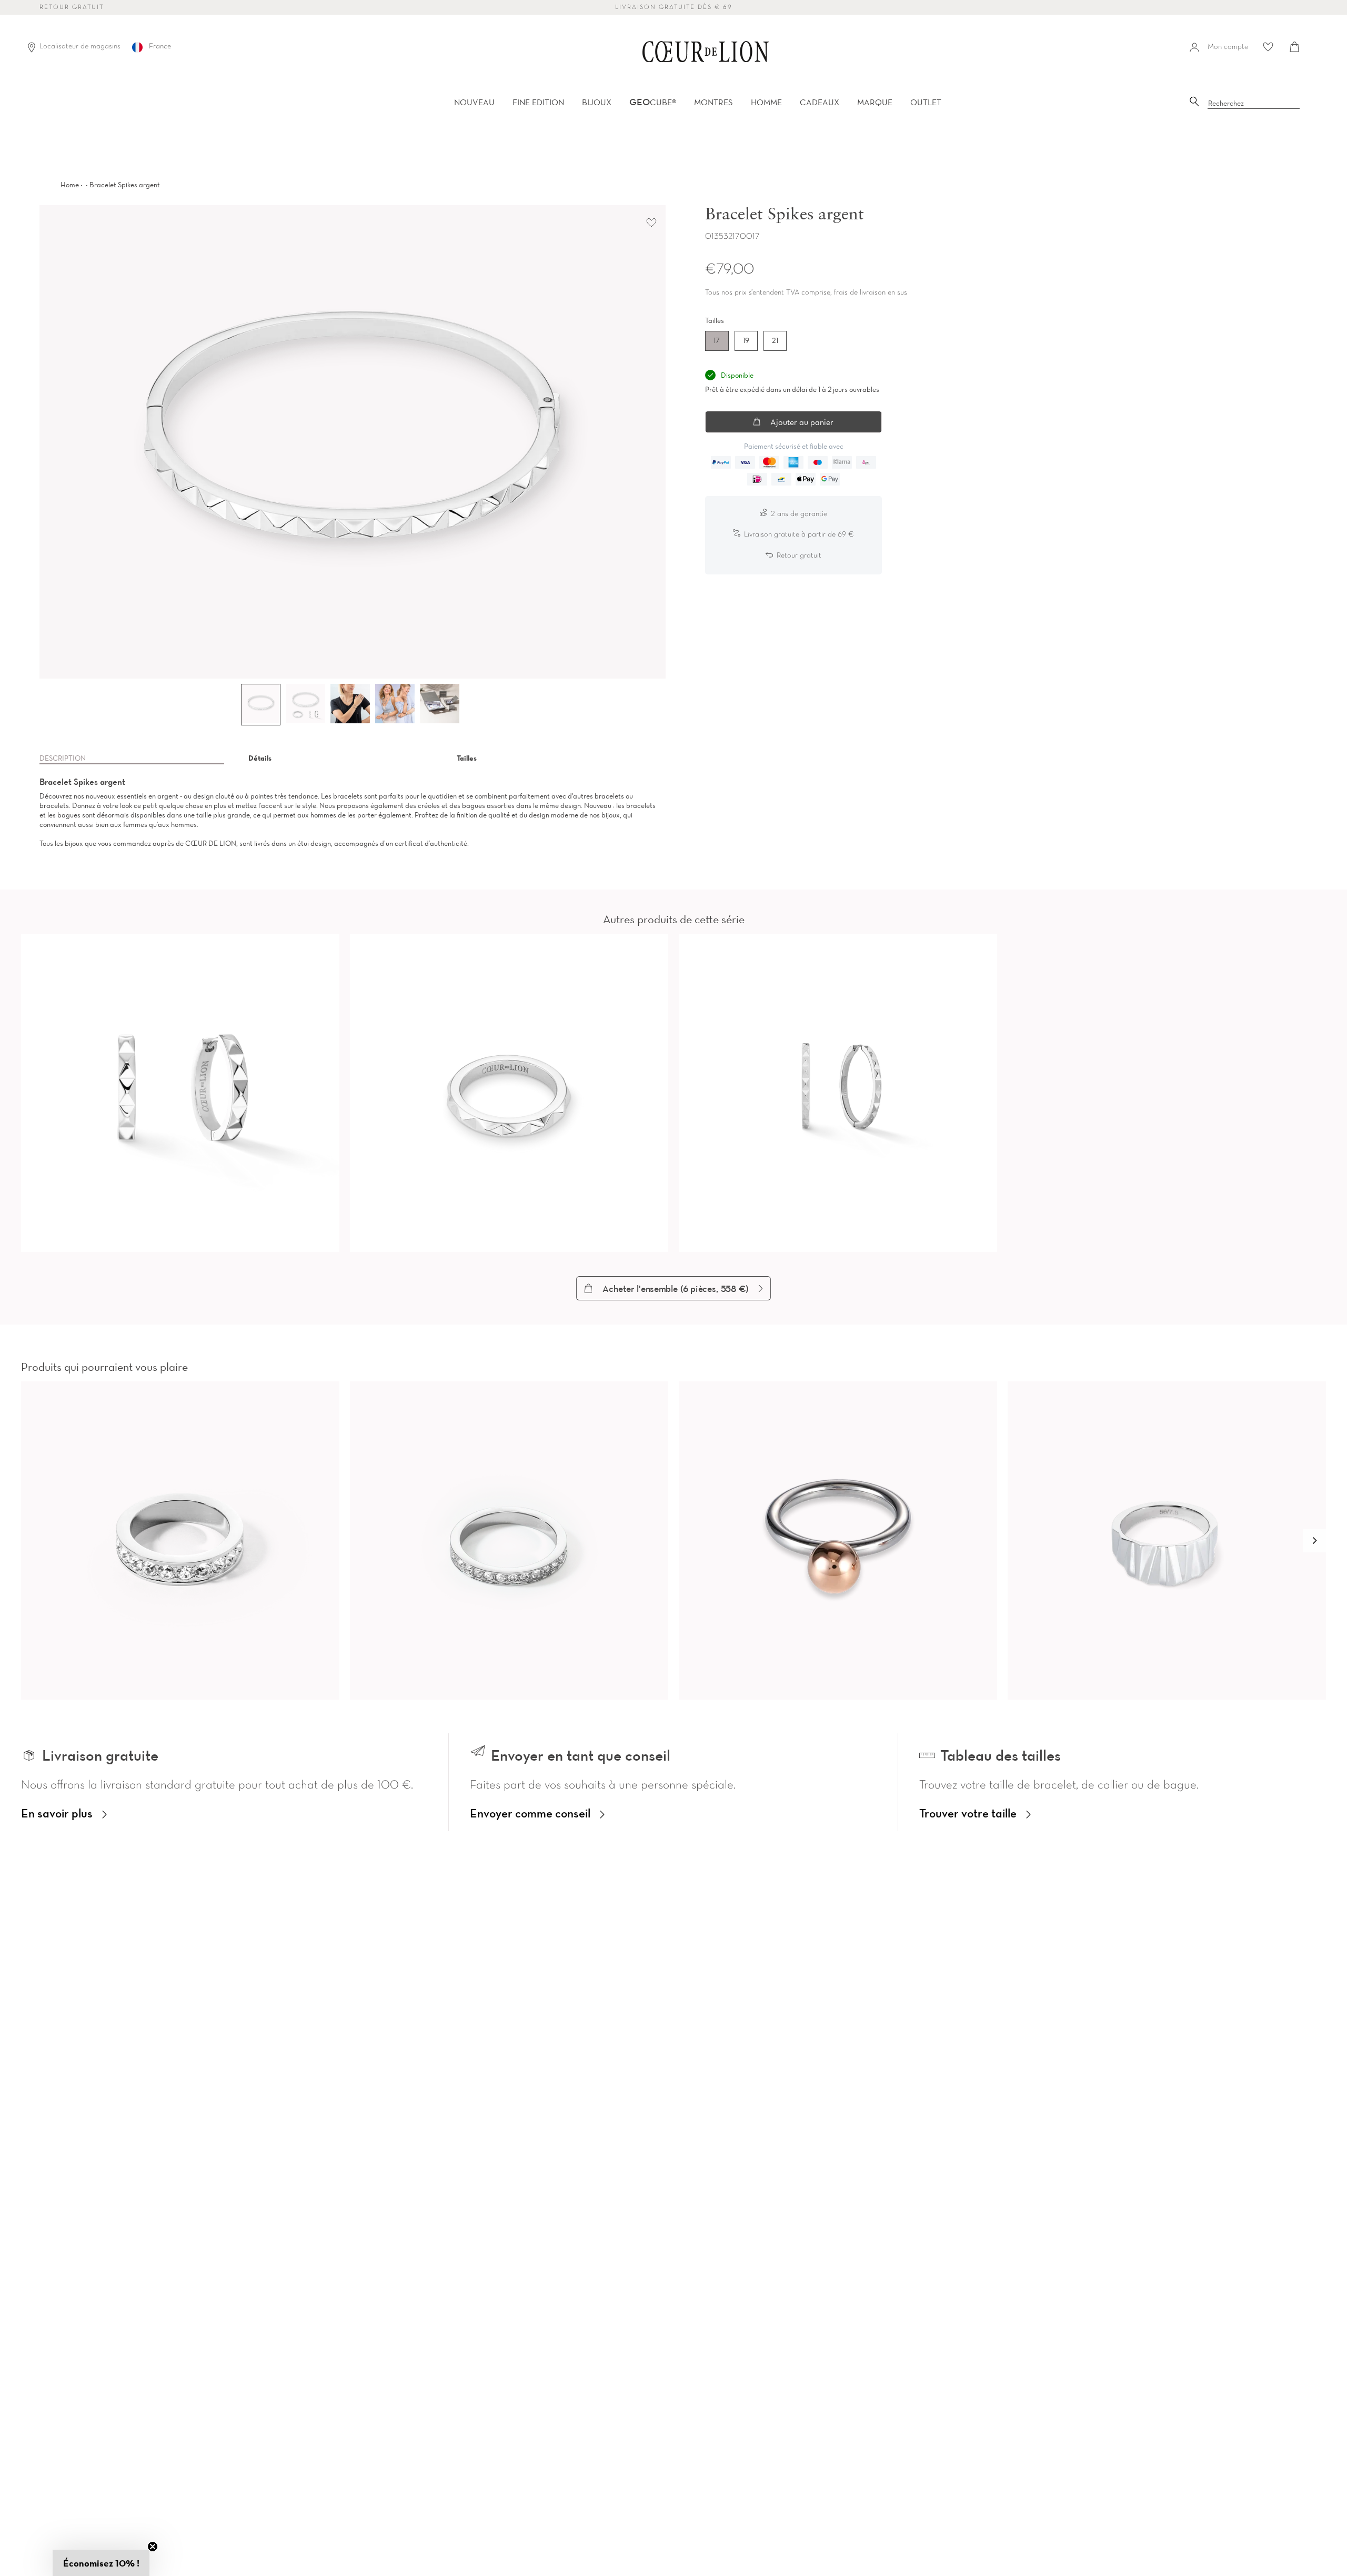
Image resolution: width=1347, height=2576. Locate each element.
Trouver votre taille (968, 1813)
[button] (1314, 1541)
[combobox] (1254, 104)
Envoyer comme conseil (530, 1813)
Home (70, 185)
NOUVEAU (474, 102)
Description (63, 758)
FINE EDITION (538, 102)
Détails (260, 758)
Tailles (467, 758)
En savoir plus (57, 1813)
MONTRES (713, 102)
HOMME (766, 102)
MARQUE (875, 102)
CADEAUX (820, 102)
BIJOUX (597, 102)
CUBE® (653, 102)
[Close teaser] (153, 2547)
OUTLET (926, 102)
